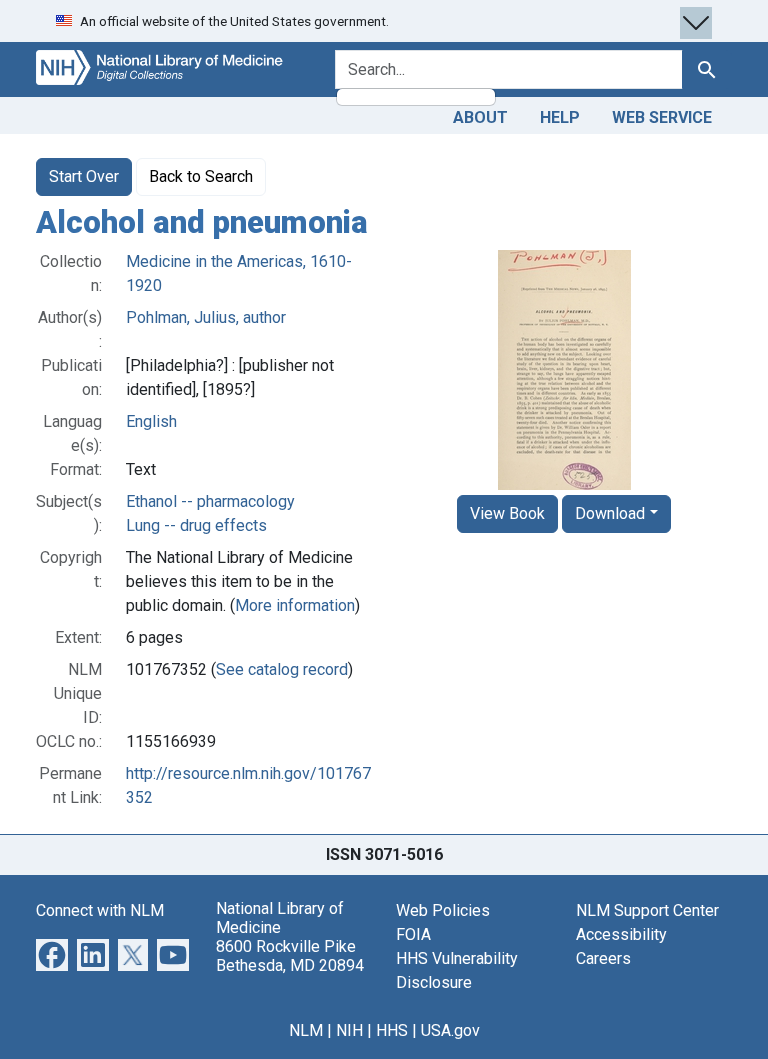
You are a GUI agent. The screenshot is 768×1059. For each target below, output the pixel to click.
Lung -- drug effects (196, 525)
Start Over (84, 176)
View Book (507, 513)
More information (295, 605)
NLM (306, 1030)
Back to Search (201, 176)
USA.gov (450, 1030)
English (151, 421)
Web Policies (443, 910)
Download (610, 513)
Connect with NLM (100, 910)
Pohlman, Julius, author (206, 317)
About (480, 117)
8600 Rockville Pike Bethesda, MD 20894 (290, 956)
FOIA (413, 934)
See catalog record (282, 669)
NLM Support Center (647, 910)
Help (560, 117)
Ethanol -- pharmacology (210, 501)
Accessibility (621, 934)
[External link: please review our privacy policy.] (52, 953)
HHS (392, 1030)
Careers (603, 958)
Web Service (662, 117)
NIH (349, 1030)
